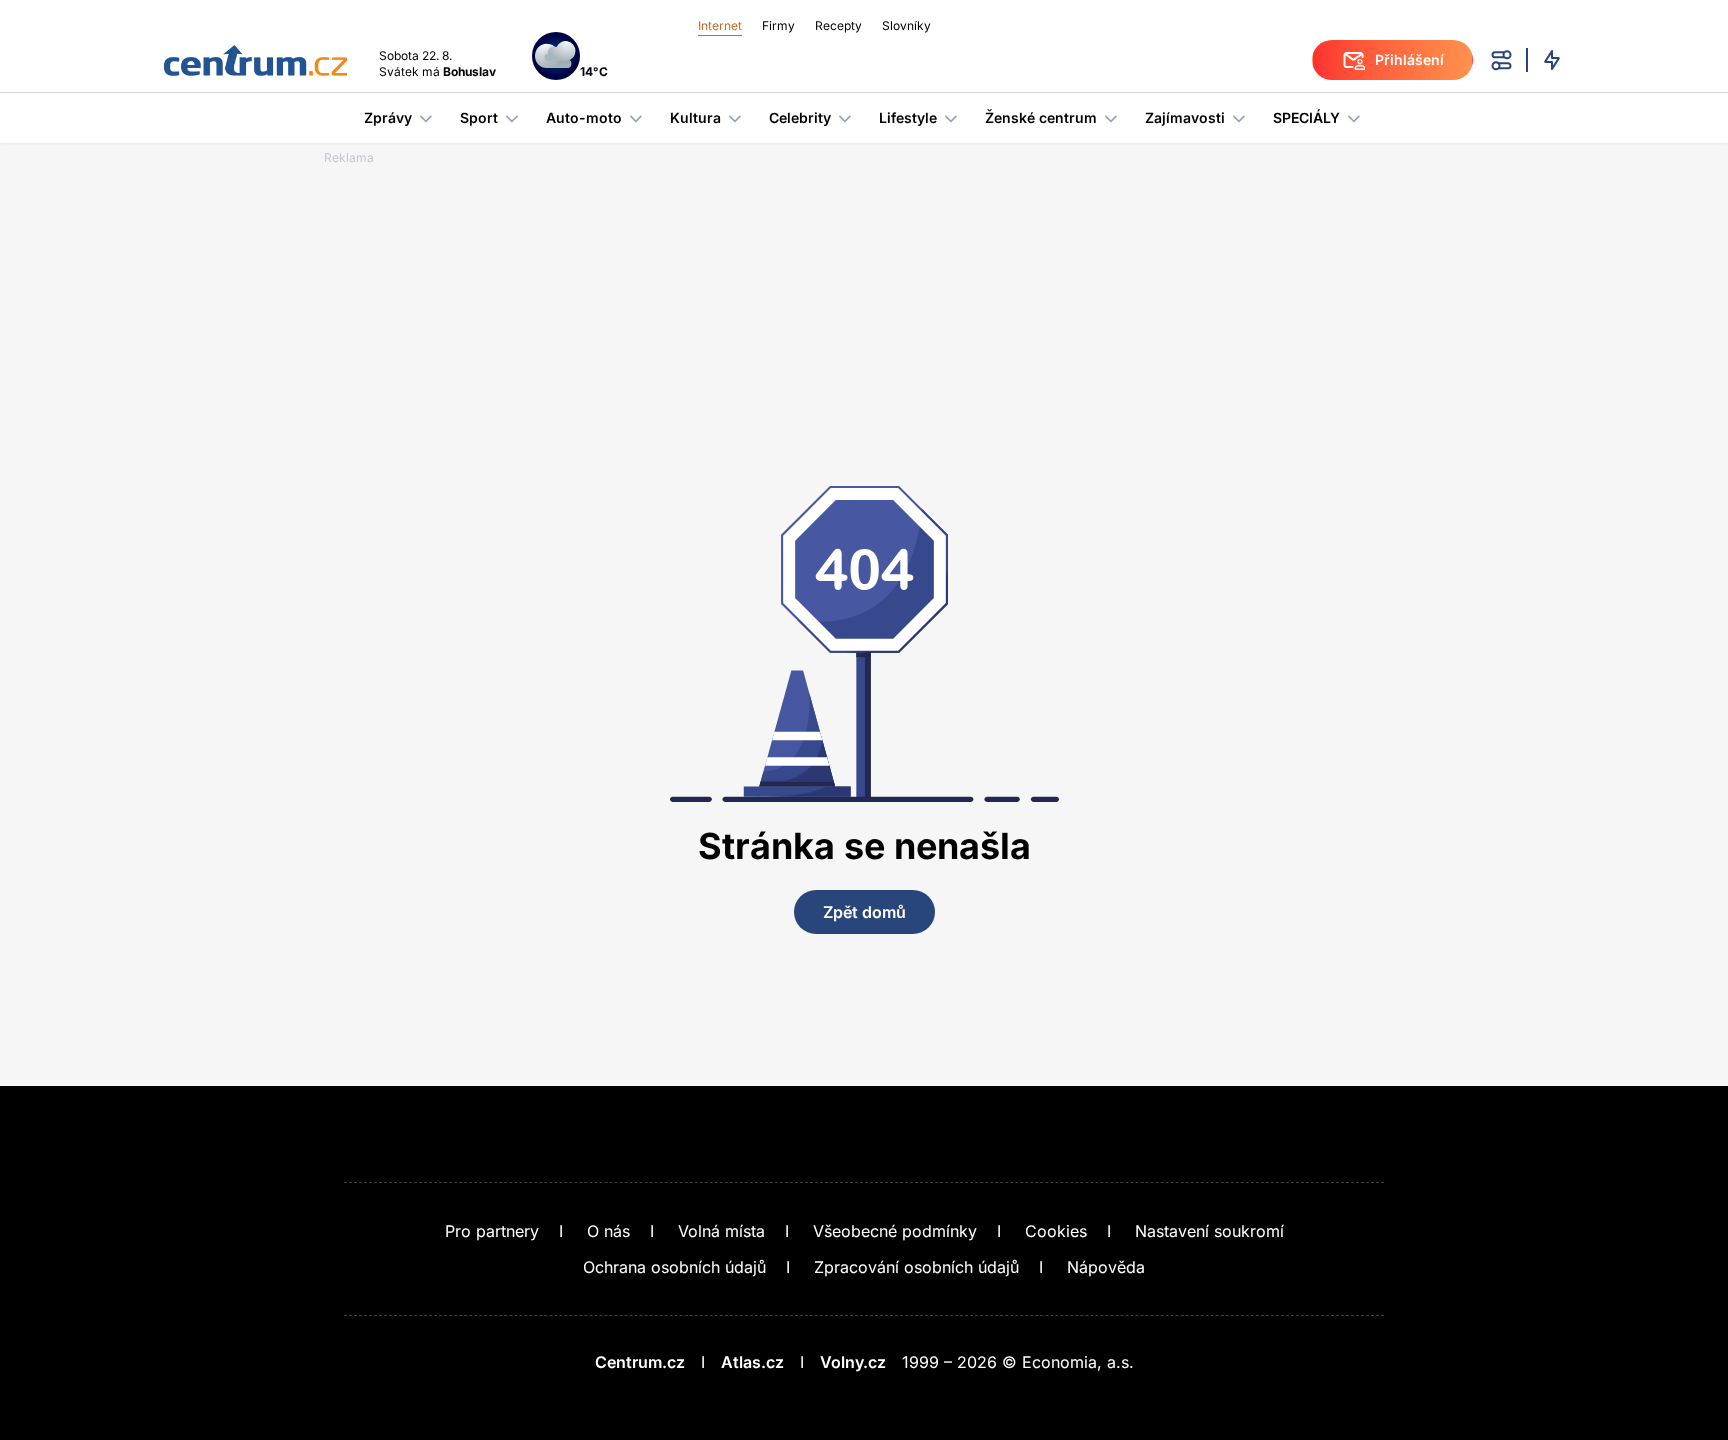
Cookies (1056, 1231)
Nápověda (1106, 1267)
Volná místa (721, 1231)
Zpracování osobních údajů (916, 1267)
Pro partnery (492, 1231)
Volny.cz (853, 1362)
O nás (608, 1231)
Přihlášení (1409, 59)
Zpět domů (864, 912)
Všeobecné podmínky (895, 1231)
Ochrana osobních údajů (674, 1267)
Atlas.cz (752, 1362)
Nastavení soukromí (1209, 1231)
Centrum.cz (640, 1362)
